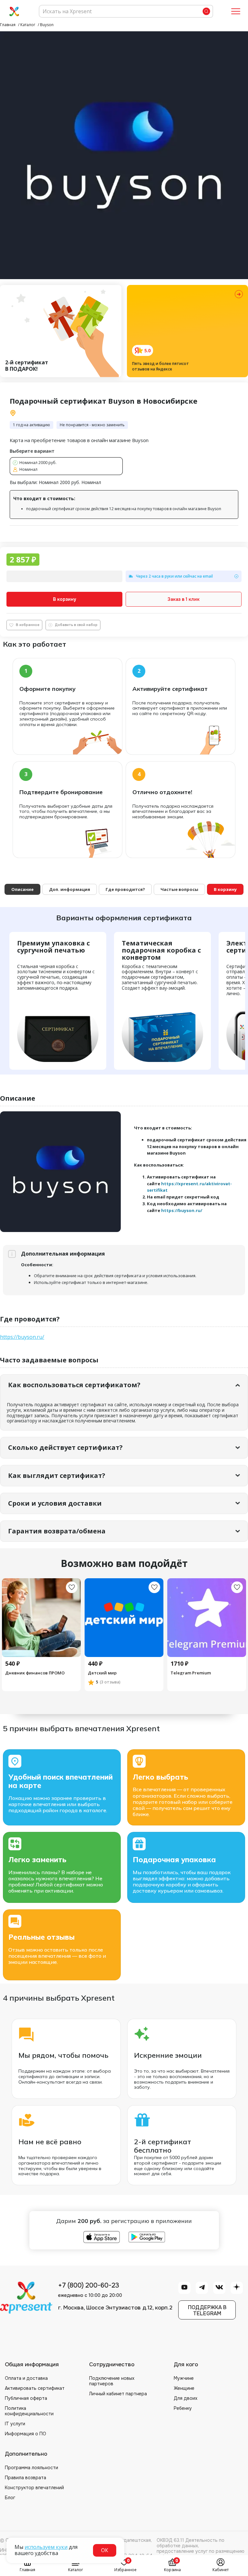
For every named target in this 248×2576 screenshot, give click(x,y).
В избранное (28, 625)
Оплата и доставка (26, 2378)
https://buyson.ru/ (182, 1210)
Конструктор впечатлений (34, 2488)
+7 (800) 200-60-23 (89, 2286)
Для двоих (186, 2398)
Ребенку (183, 2408)
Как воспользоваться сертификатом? (74, 1385)
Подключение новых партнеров (112, 2381)
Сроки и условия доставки (55, 1503)
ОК (105, 2550)
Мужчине (184, 2378)
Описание (22, 889)
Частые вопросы (179, 889)
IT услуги (15, 2424)
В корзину (65, 599)
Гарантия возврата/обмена (57, 1531)
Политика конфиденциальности (29, 2411)
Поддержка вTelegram (207, 2310)
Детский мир (102, 1673)
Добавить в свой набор (76, 625)
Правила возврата (26, 2478)
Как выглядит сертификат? (57, 1475)
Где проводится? (125, 889)
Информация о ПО (26, 2434)
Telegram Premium (191, 1673)
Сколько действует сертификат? (65, 1447)
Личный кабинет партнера (118, 2394)
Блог (10, 2498)
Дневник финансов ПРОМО (35, 1673)
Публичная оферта (26, 2398)
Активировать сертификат (35, 2388)
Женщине (184, 2388)
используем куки (46, 2547)
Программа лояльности (31, 2468)
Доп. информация (70, 889)
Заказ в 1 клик (184, 599)
